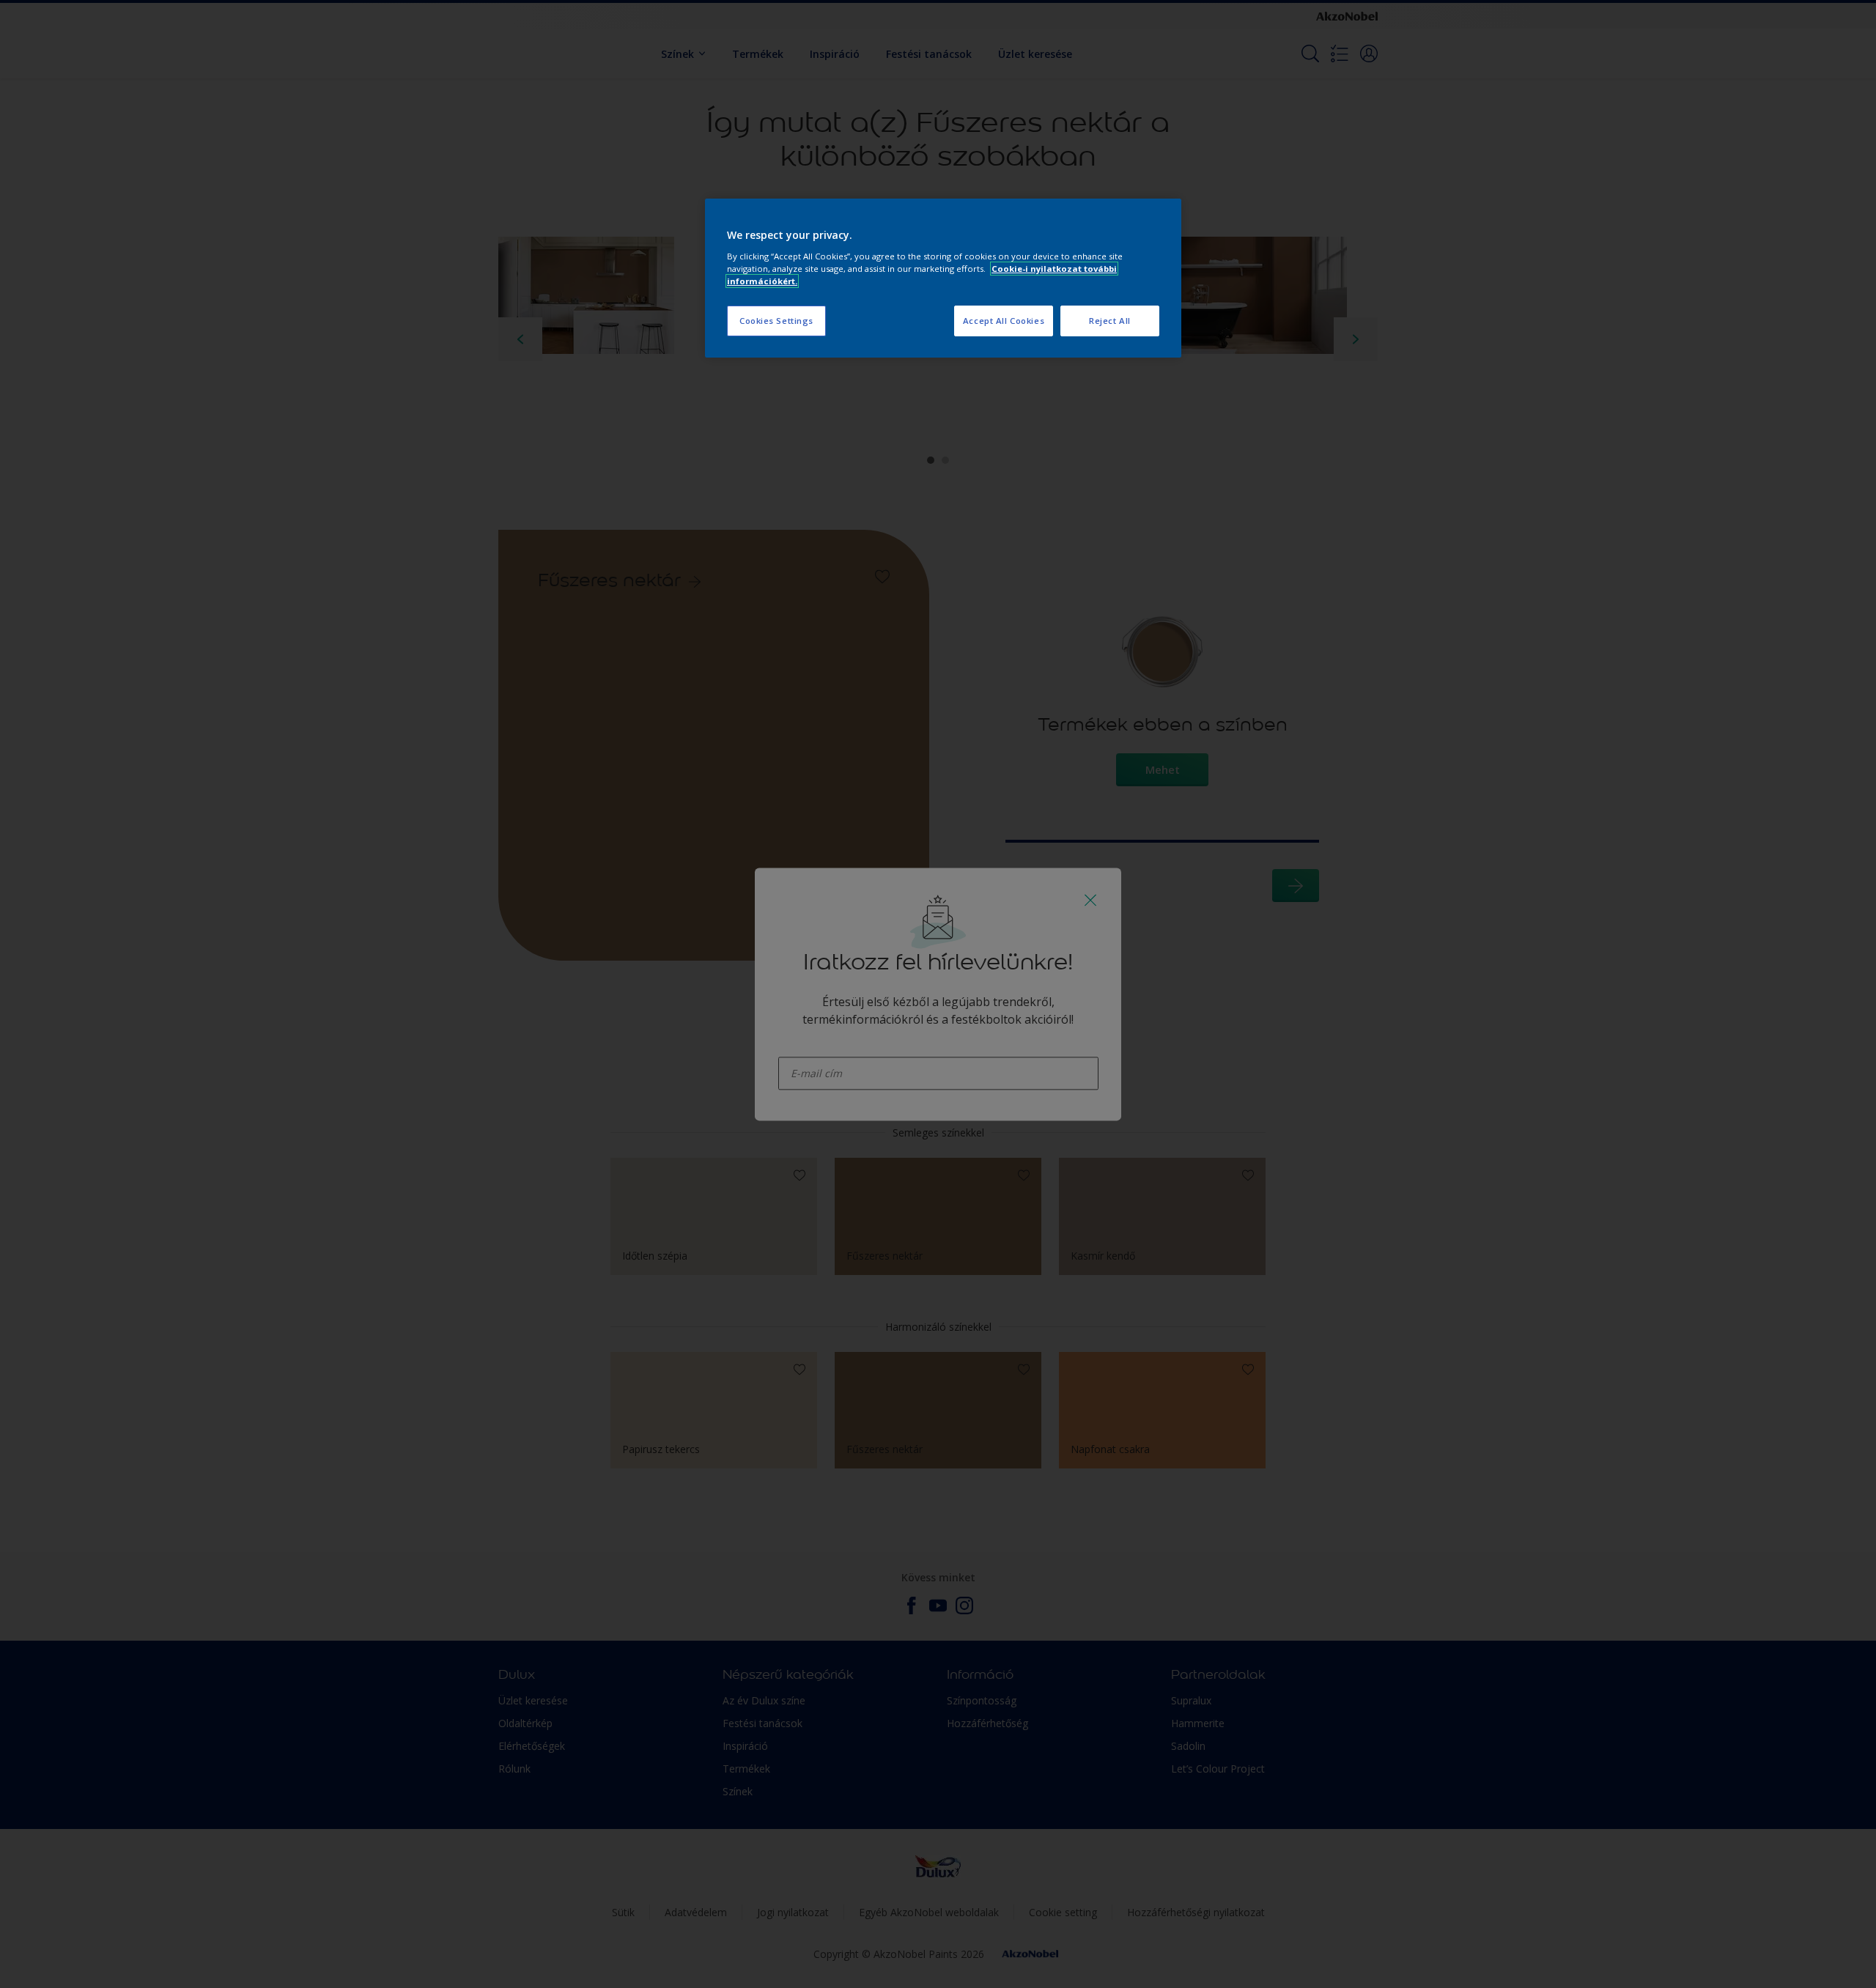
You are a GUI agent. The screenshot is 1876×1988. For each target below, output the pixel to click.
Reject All (1110, 321)
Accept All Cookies (1004, 321)
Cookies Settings (776, 321)
